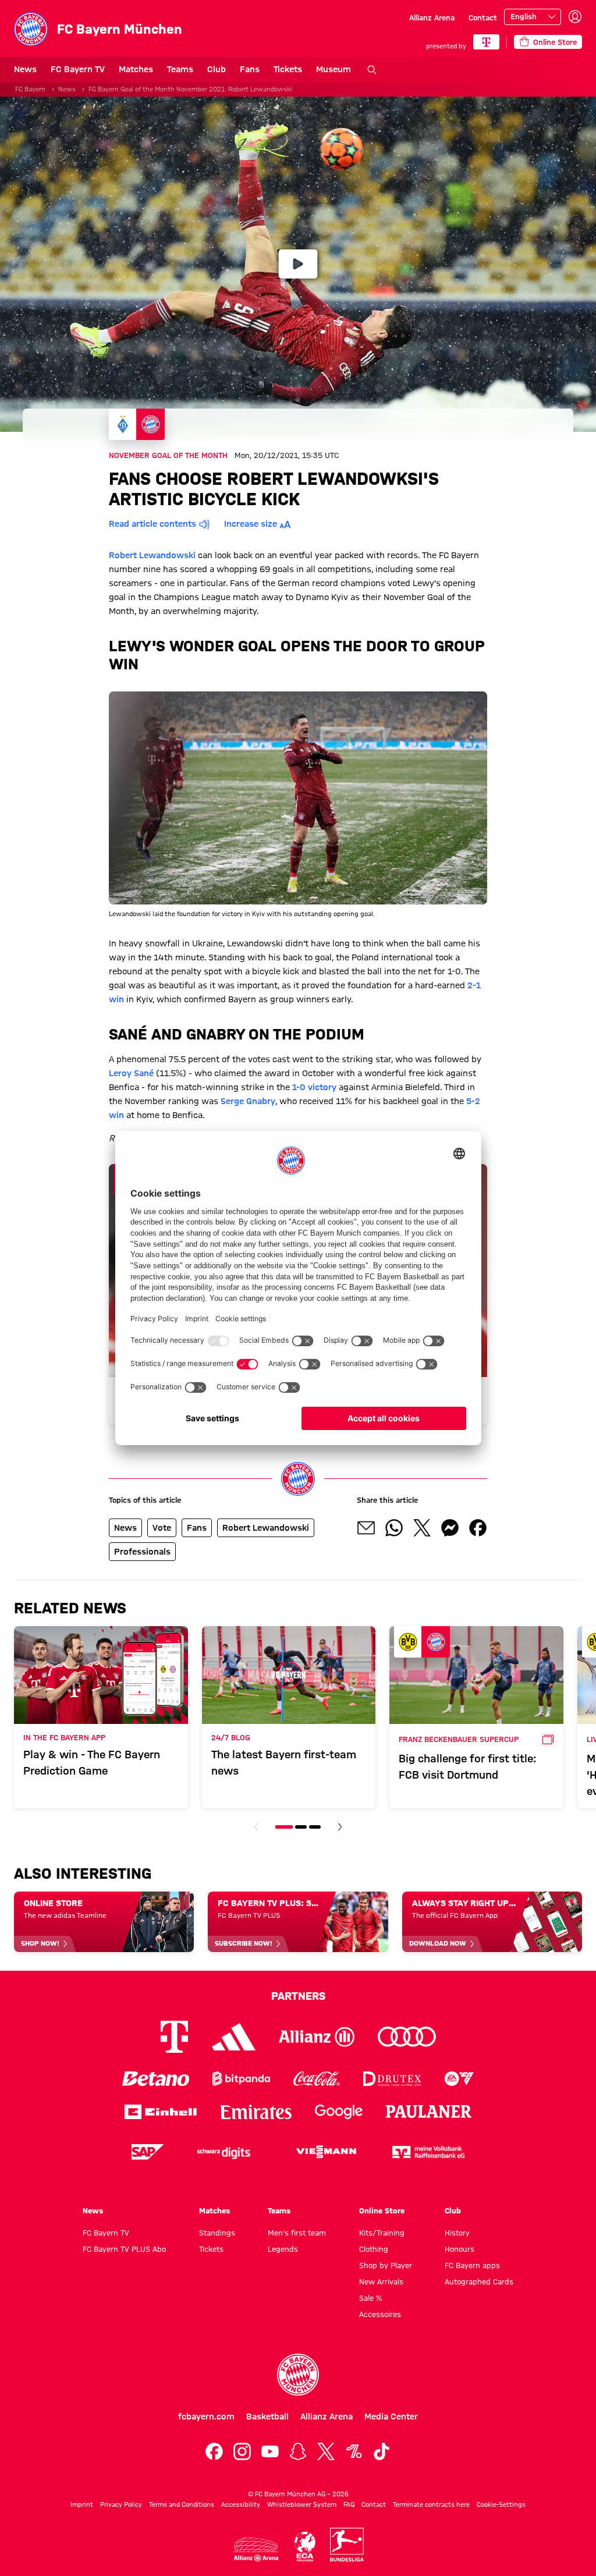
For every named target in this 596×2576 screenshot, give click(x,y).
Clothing (374, 2249)
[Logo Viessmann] (326, 2152)
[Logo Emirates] (256, 2112)
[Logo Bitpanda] (241, 2079)
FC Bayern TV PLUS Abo (124, 2249)
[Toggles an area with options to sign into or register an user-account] (575, 17)
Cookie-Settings (501, 2504)
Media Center (391, 2417)
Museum (334, 69)
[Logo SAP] (148, 2152)
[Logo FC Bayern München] (298, 2375)
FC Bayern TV (78, 69)
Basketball (267, 2417)
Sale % (370, 2298)
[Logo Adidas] (234, 2036)
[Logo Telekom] (174, 2037)
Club (217, 69)
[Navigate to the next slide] (340, 1827)
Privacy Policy (121, 2504)
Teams (180, 69)
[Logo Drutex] (392, 2079)
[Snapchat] (298, 2451)
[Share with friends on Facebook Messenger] (450, 1528)
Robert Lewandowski (152, 555)
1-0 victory (314, 1087)
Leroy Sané (131, 1073)
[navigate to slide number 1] (284, 1827)
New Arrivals (381, 2282)
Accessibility (241, 2504)
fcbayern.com (206, 2417)
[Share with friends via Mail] (366, 1528)
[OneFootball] (354, 2451)
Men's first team (297, 2233)
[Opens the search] (372, 70)
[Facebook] (214, 2451)
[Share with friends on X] (422, 1528)
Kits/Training (382, 2233)
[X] (326, 2451)
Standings (217, 2233)
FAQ (349, 2504)
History (457, 2233)
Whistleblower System (302, 2504)
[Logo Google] (339, 2112)
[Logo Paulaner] (429, 2112)
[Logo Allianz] (317, 2037)
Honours (460, 2249)
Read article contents (152, 524)
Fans (250, 69)
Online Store (382, 2210)
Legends (283, 2249)
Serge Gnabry (248, 1101)
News (25, 69)
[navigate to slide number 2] (301, 1827)
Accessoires (380, 2314)
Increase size (251, 524)
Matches (136, 69)
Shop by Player (386, 2265)
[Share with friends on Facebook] (478, 1528)
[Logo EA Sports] (459, 2079)
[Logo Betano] (156, 2079)
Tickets (288, 69)
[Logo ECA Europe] (305, 2547)
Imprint (82, 2504)
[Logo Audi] (407, 2037)
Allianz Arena (432, 17)
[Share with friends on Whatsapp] (394, 1528)
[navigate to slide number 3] (315, 1827)
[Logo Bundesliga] (347, 2545)
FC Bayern (30, 89)
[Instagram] (242, 2451)
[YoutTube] (270, 2451)
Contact (483, 17)
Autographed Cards (479, 2282)
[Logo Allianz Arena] (256, 2550)
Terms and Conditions (182, 2504)
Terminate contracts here (431, 2504)
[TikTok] (382, 2451)
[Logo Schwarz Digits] (223, 2152)
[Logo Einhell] (161, 2112)
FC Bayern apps (472, 2265)
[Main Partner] (486, 42)
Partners (298, 1996)
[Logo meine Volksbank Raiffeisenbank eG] (428, 2152)
